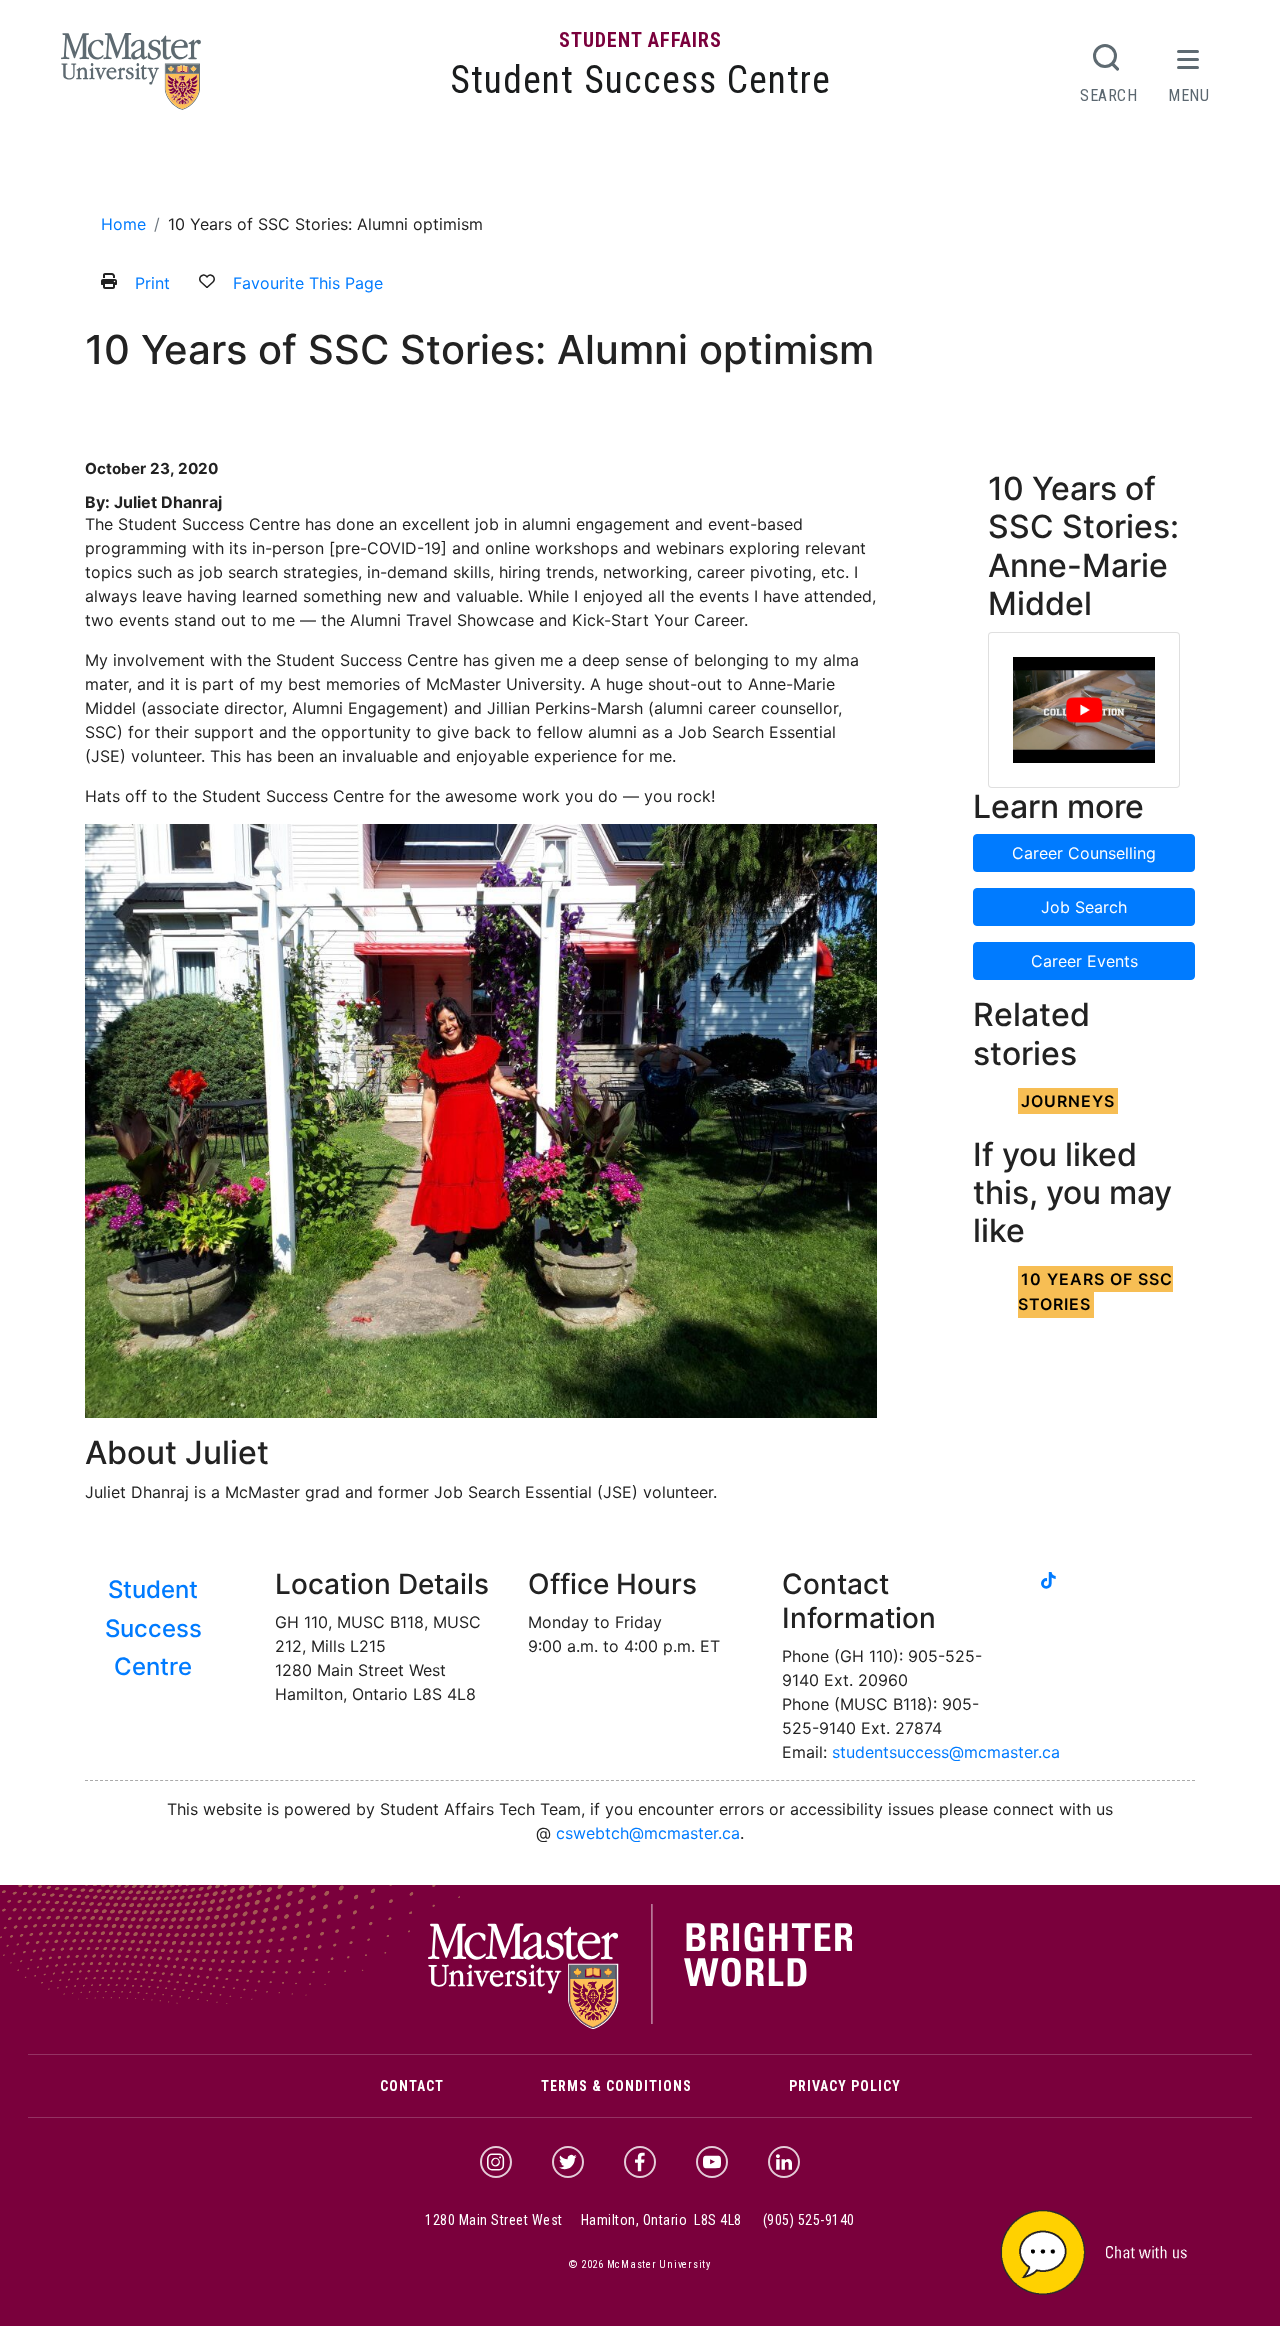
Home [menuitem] (115, 172)
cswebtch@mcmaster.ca (648, 1833)
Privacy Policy (845, 2086)
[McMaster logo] (640, 2024)
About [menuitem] (177, 172)
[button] (1120, 2250)
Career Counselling (1084, 853)
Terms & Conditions (616, 2086)
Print (152, 283)
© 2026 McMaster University (640, 2264)
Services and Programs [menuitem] (315, 172)
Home (123, 224)
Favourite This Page (308, 283)
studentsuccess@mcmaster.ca (946, 1752)
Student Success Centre (640, 80)
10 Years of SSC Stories (1095, 1292)
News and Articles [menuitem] (731, 172)
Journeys (1068, 1101)
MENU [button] (1189, 95)
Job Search (1084, 907)
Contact (412, 2086)
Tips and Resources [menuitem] (572, 172)
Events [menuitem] (456, 172)
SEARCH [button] (1109, 95)
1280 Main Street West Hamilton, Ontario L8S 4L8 (583, 2220)
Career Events (1084, 961)
